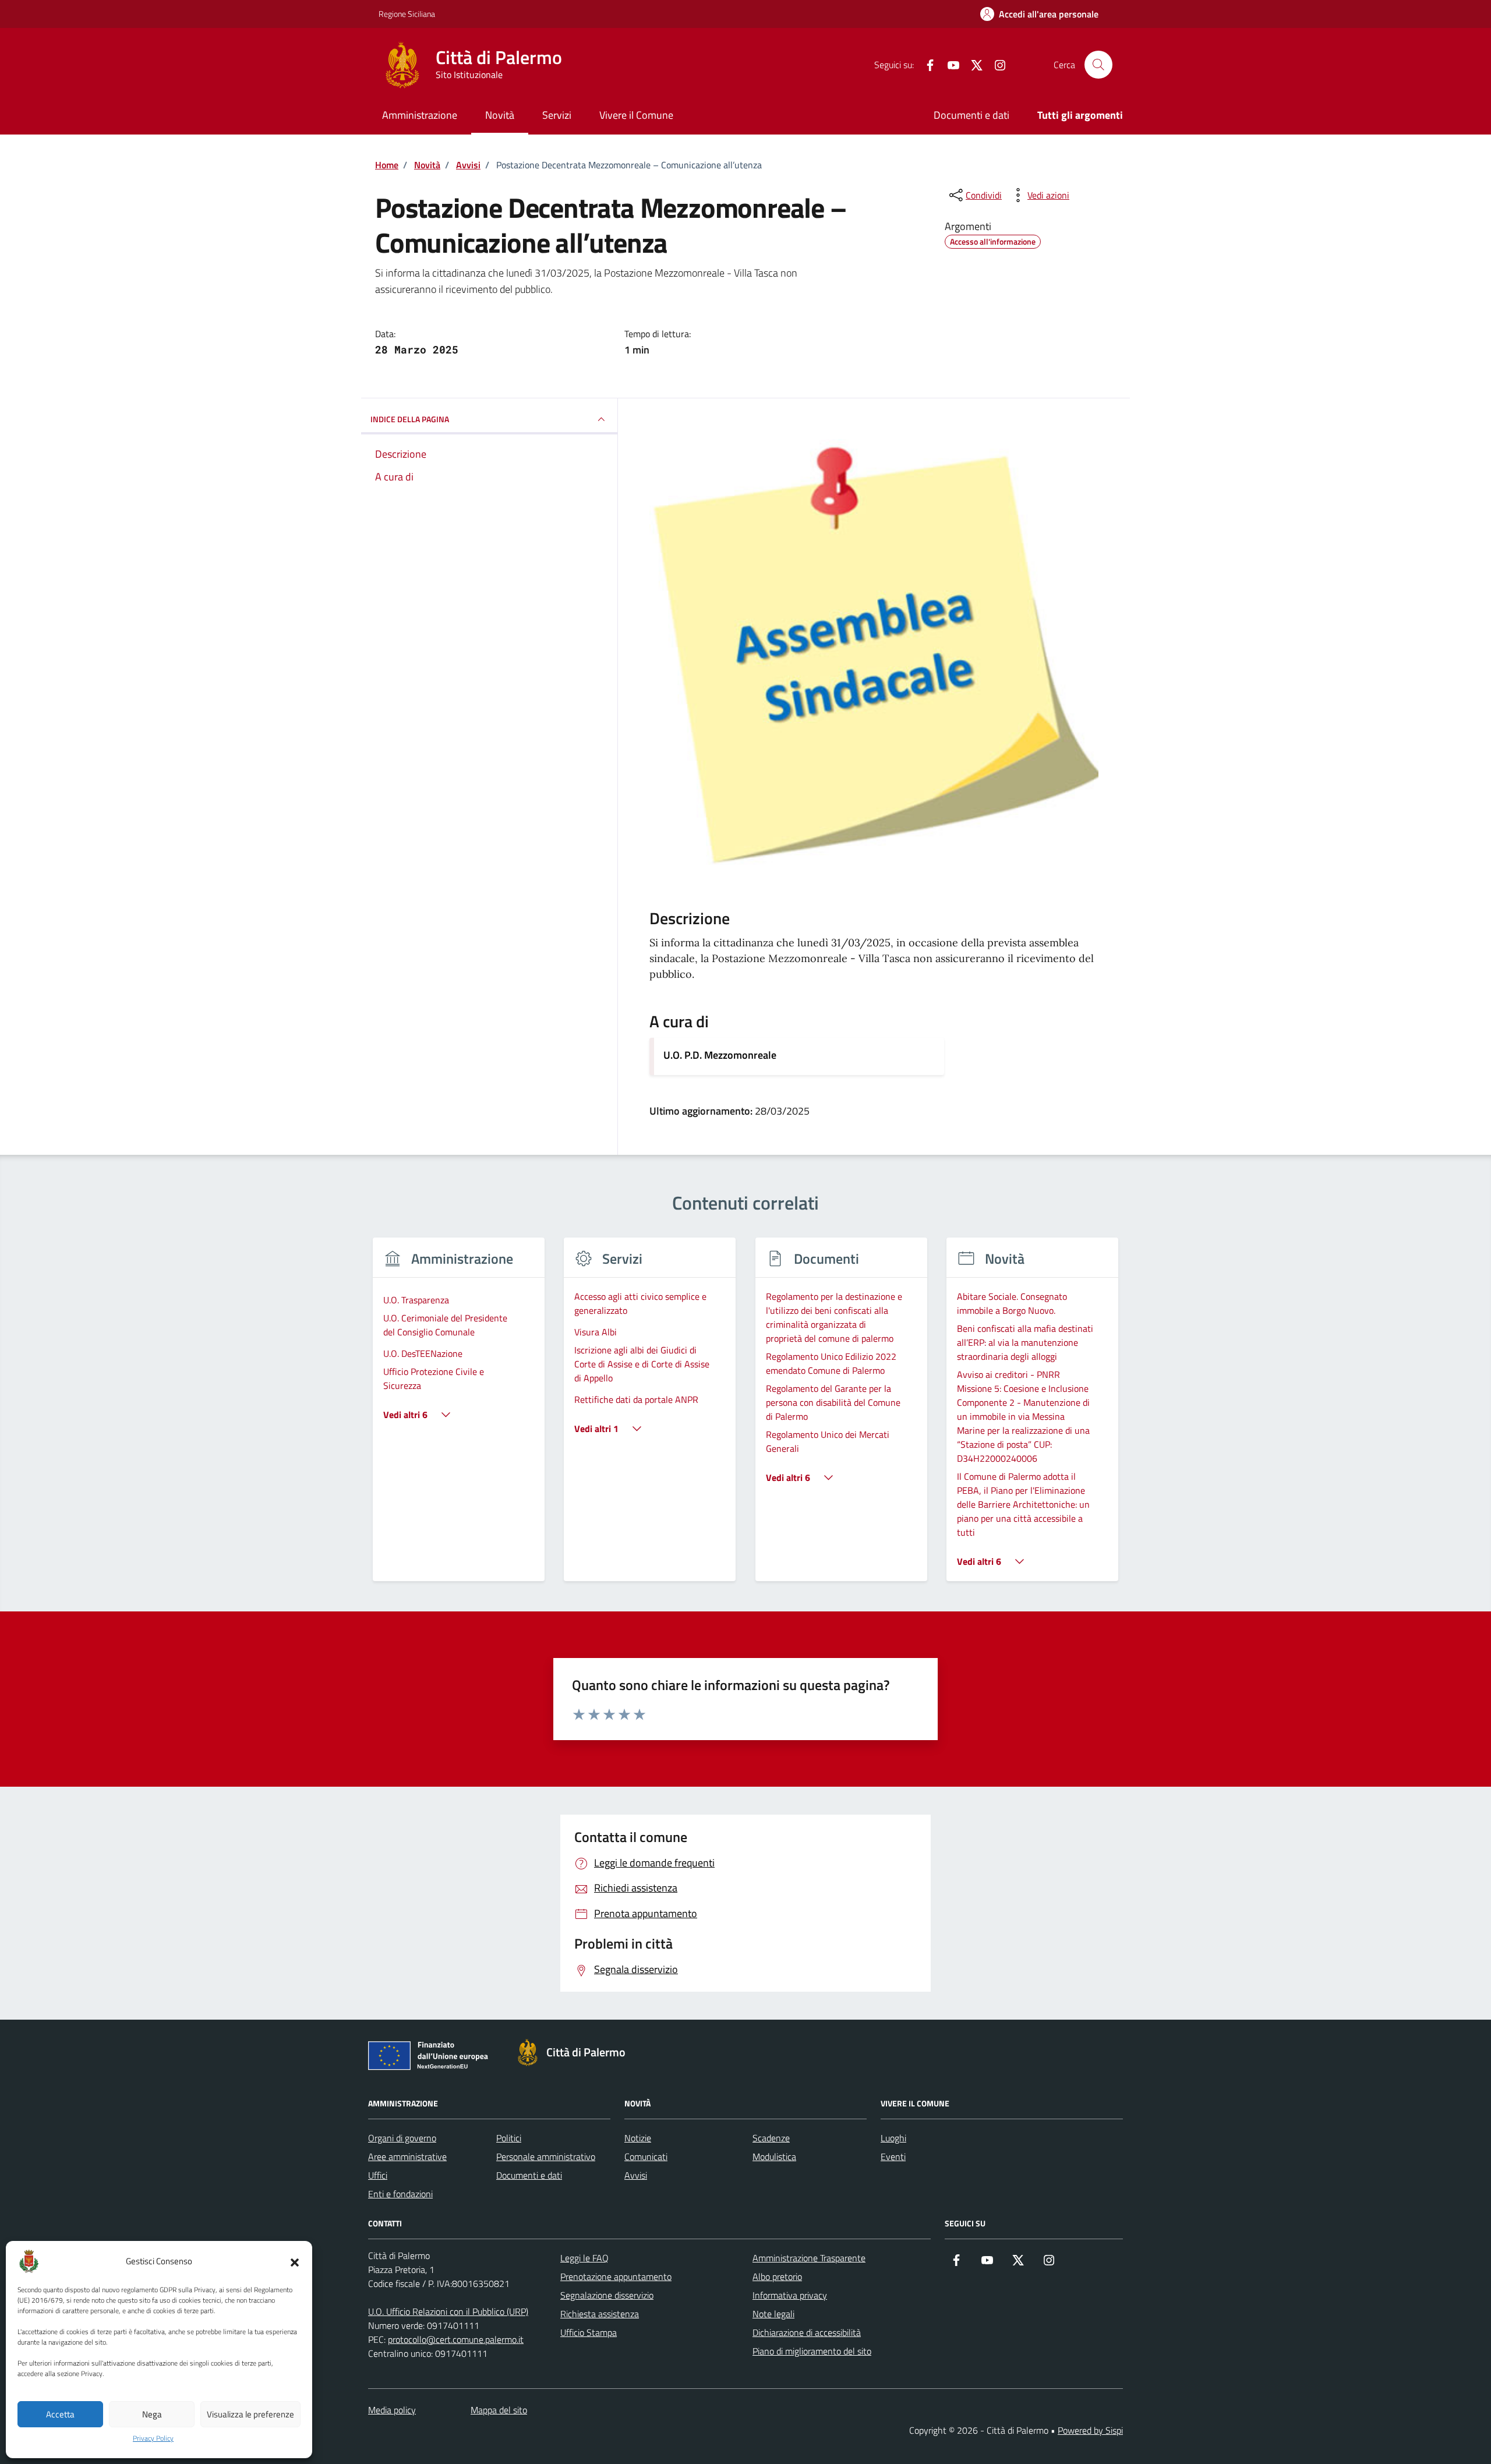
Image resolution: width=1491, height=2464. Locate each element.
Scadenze (771, 2138)
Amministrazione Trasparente (809, 2258)
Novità (500, 115)
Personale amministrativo (546, 2157)
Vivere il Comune (636, 115)
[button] (295, 2261)
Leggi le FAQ (584, 2258)
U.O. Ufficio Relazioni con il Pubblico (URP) (448, 2311)
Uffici (378, 2175)
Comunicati (646, 2157)
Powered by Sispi (1090, 2430)
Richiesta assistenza (600, 2314)
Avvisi (636, 2175)
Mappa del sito (499, 2410)
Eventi (893, 2157)
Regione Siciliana (407, 14)
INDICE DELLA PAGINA (410, 419)
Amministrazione (420, 115)
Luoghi (893, 2138)
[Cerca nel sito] (1098, 65)
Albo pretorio (777, 2276)
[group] (459, 1417)
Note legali (773, 2314)
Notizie (638, 2138)
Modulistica (774, 2157)
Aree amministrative (407, 2157)
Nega (152, 2414)
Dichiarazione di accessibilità (807, 2332)
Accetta (60, 2414)
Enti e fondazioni (400, 2194)
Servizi (557, 115)
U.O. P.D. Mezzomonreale (720, 1055)
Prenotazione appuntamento (616, 2276)
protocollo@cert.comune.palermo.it (456, 2339)
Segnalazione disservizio (607, 2295)
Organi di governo (402, 2138)
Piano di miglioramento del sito (812, 2351)
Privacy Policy (153, 2438)
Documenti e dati (971, 115)
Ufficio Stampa (589, 2332)
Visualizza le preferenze (250, 2414)
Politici (509, 2138)
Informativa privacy (790, 2295)
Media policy (392, 2410)
